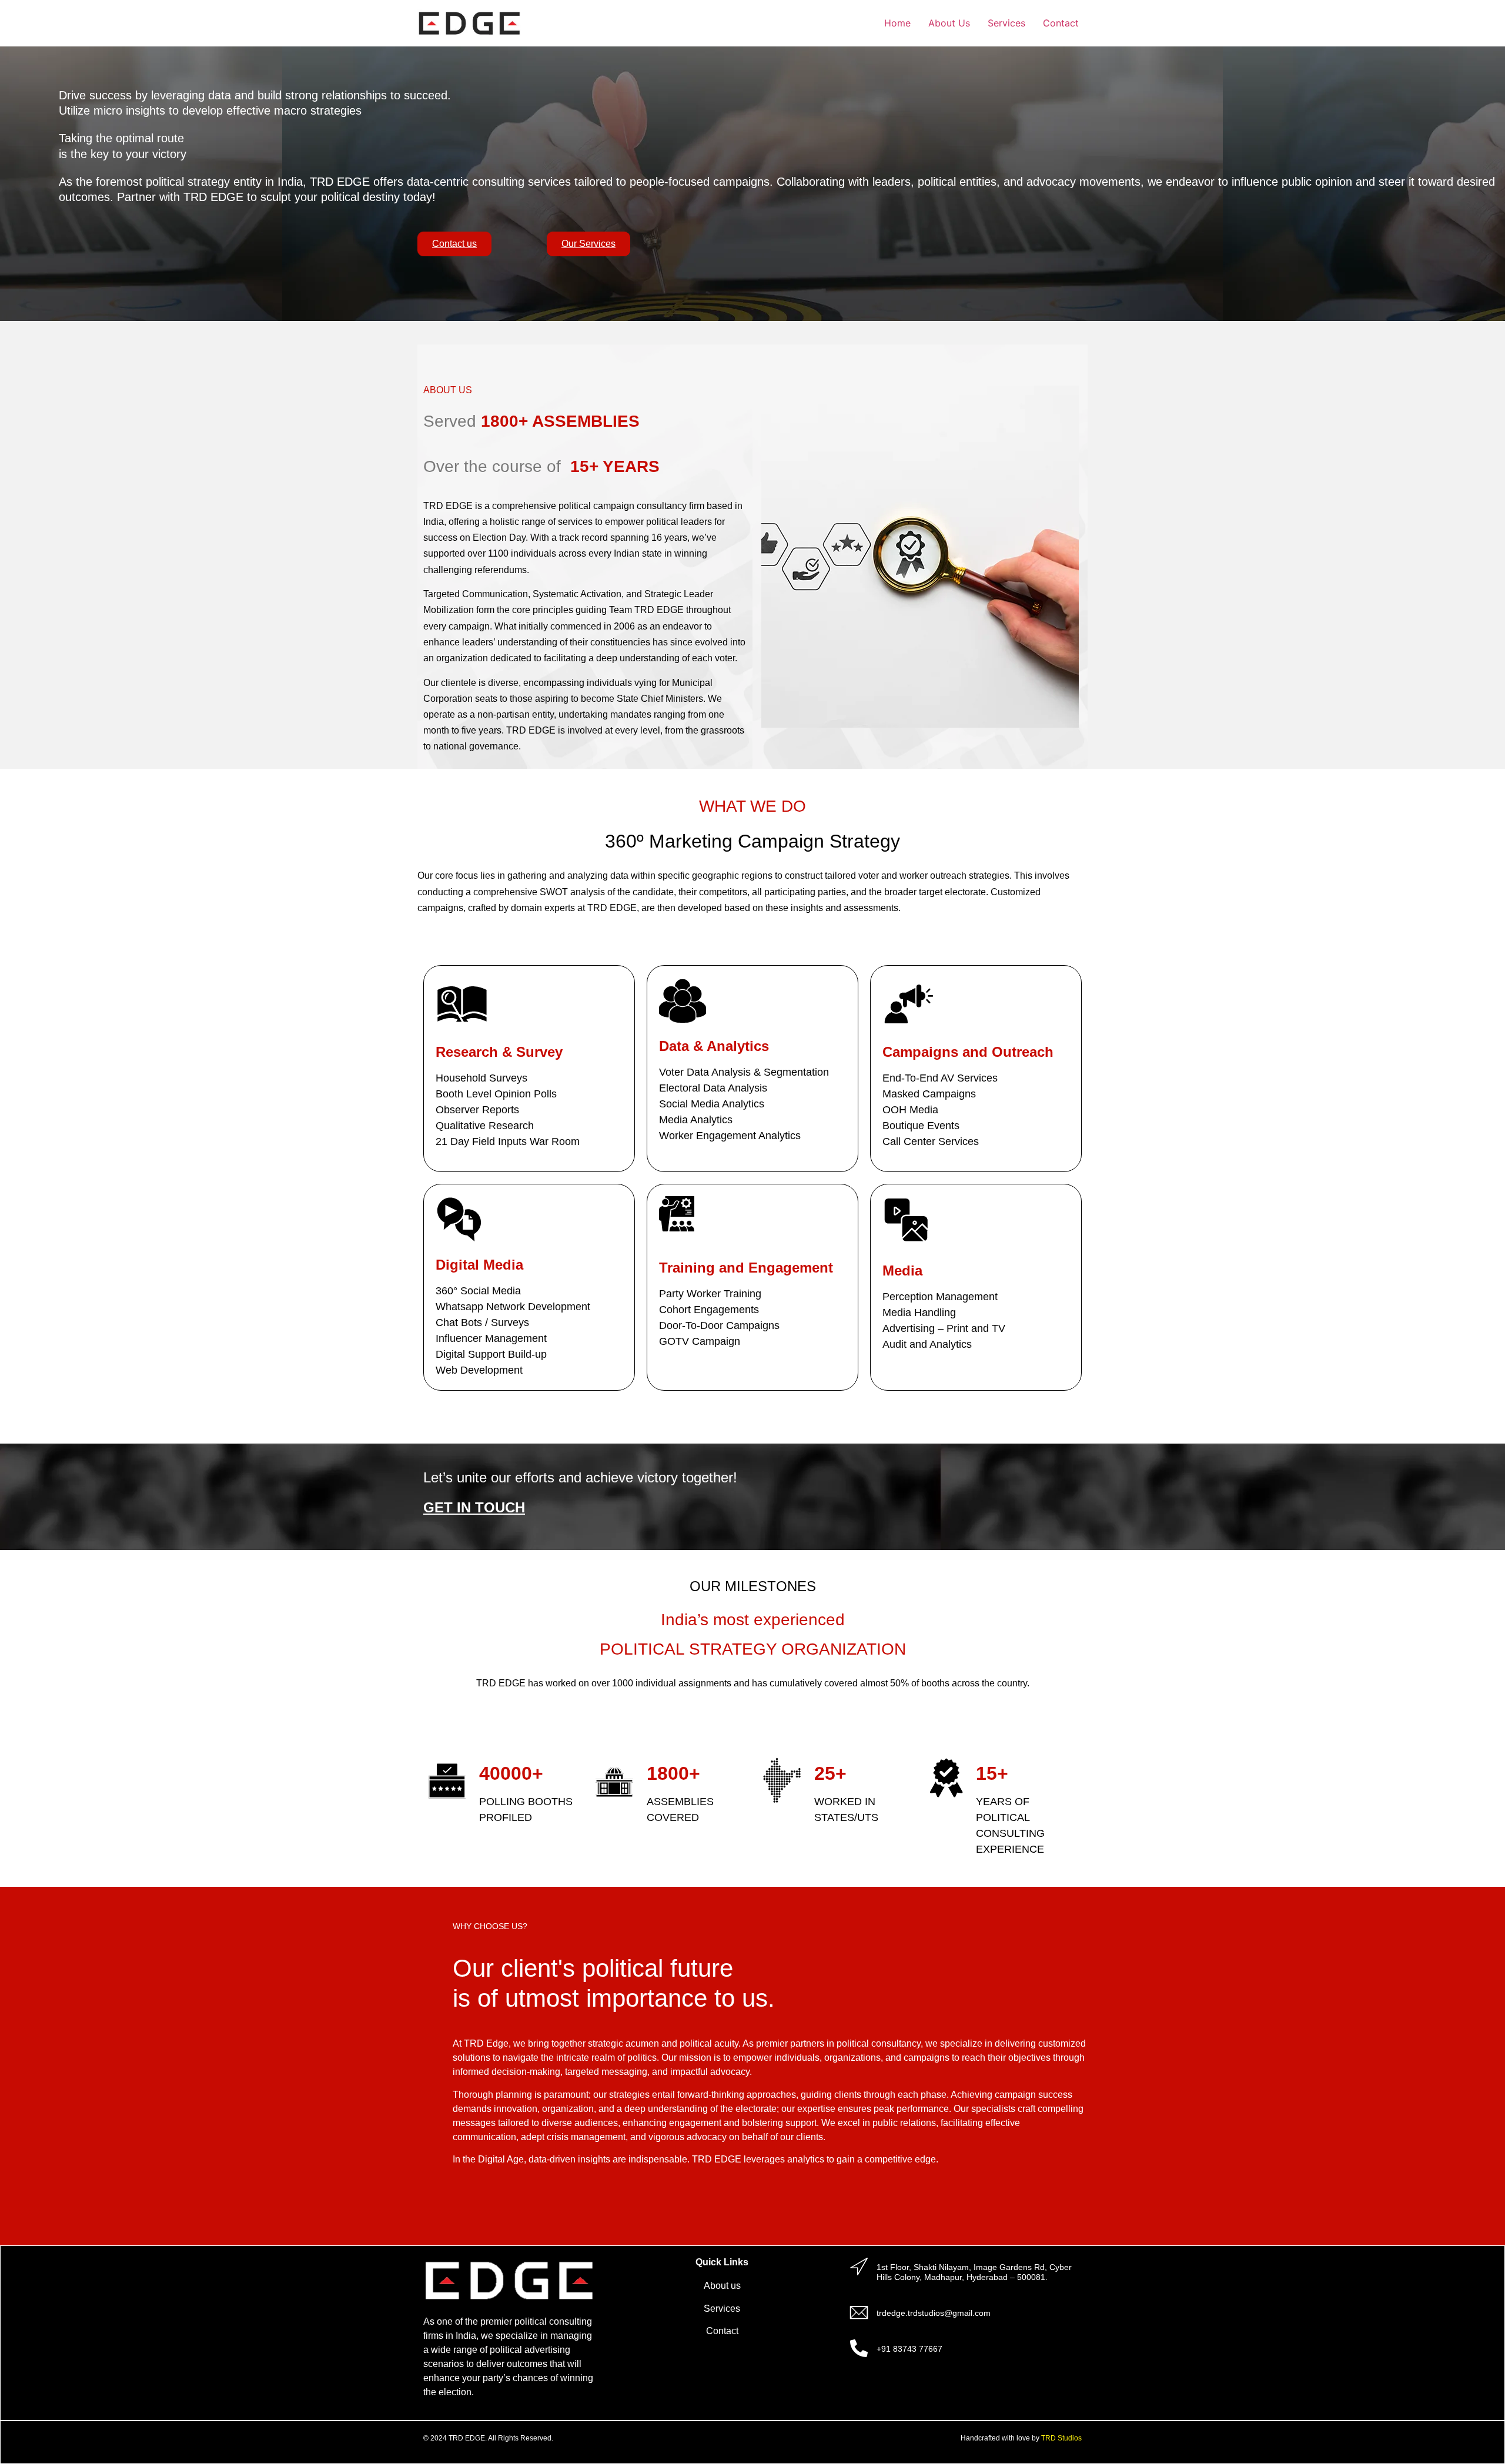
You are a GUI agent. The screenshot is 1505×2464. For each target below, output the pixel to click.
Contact (1061, 23)
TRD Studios (1061, 2438)
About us (722, 2286)
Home (897, 23)
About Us (949, 23)
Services (1006, 23)
